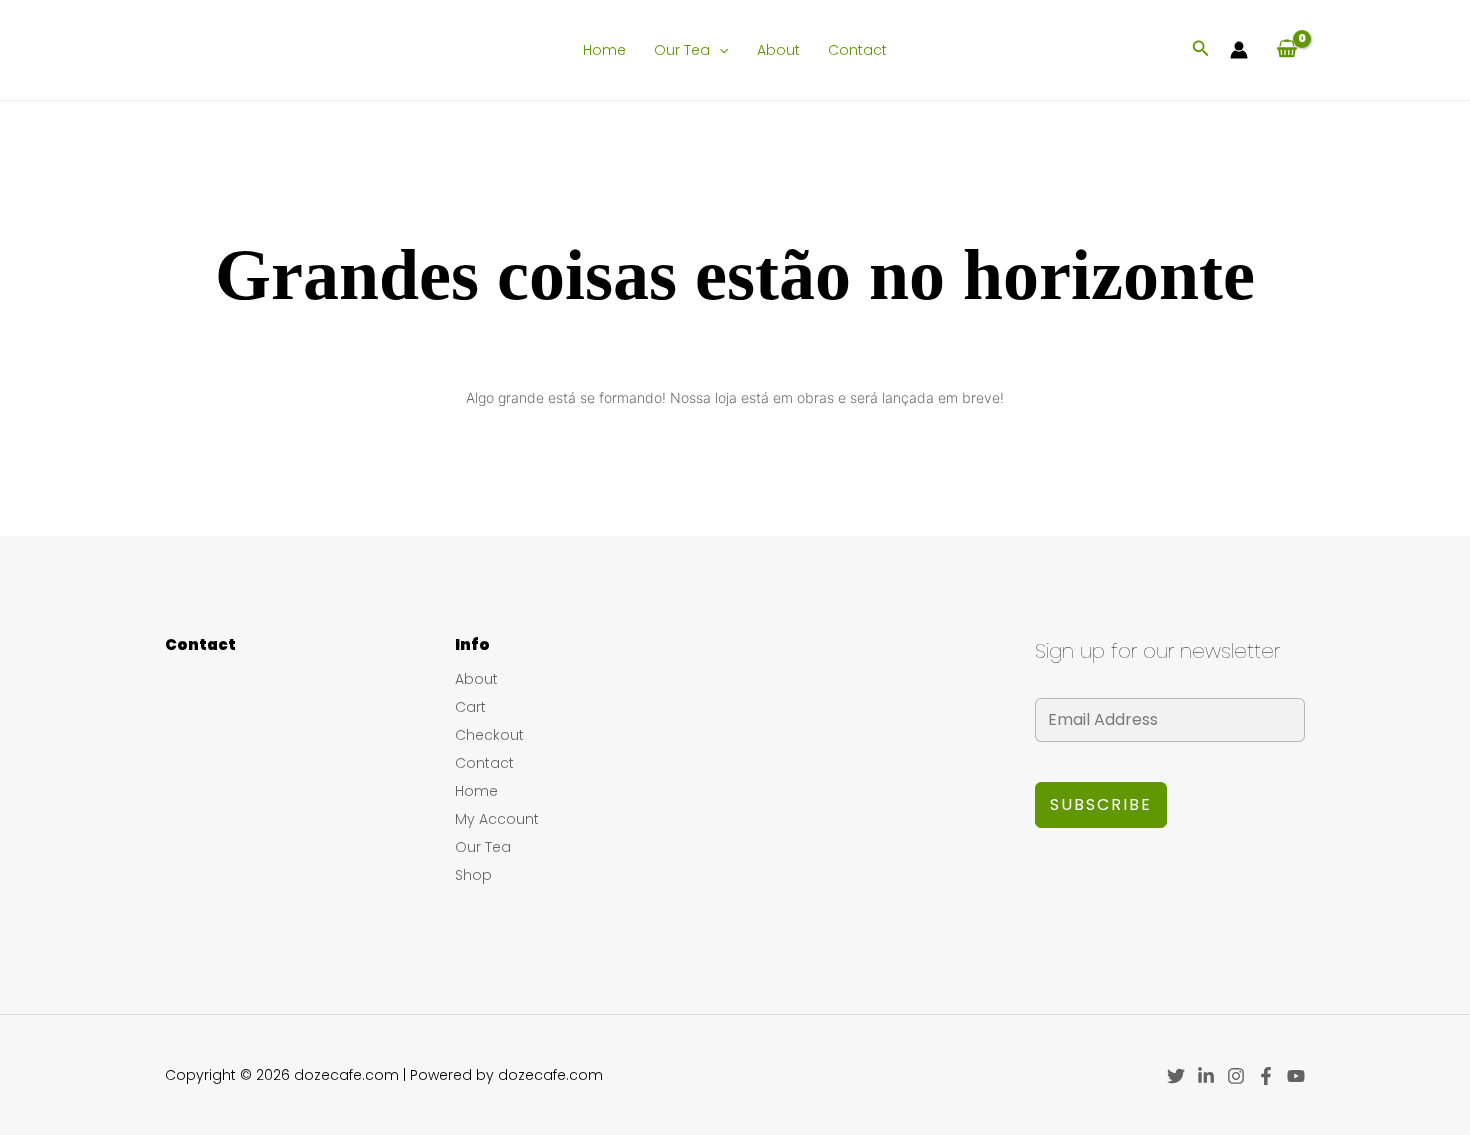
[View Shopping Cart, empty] (1286, 49)
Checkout (489, 735)
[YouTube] (1296, 1076)
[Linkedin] (1206, 1076)
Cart (470, 707)
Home (604, 50)
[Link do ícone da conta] (1239, 50)
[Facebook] (1266, 1076)
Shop (473, 875)
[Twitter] (1176, 1076)
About (778, 50)
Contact (857, 50)
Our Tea (682, 50)
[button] (719, 50)
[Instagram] (1236, 1076)
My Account (497, 819)
